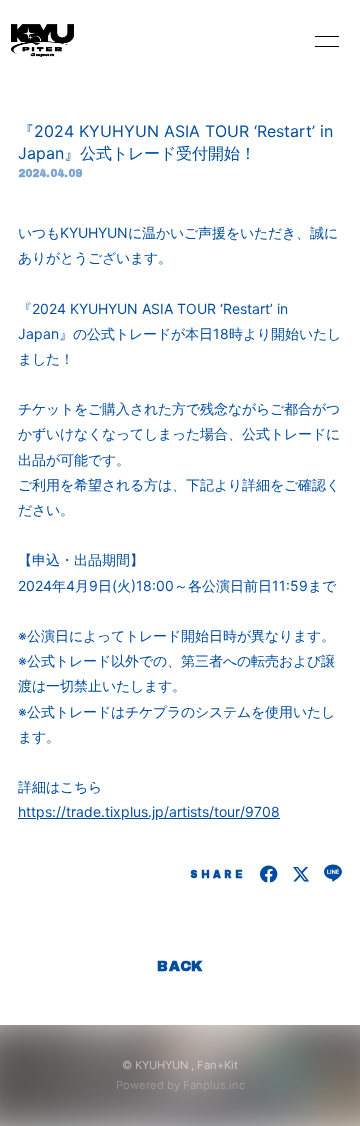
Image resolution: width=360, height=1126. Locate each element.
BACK (180, 966)
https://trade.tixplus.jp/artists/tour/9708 (149, 811)
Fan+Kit (217, 1065)
